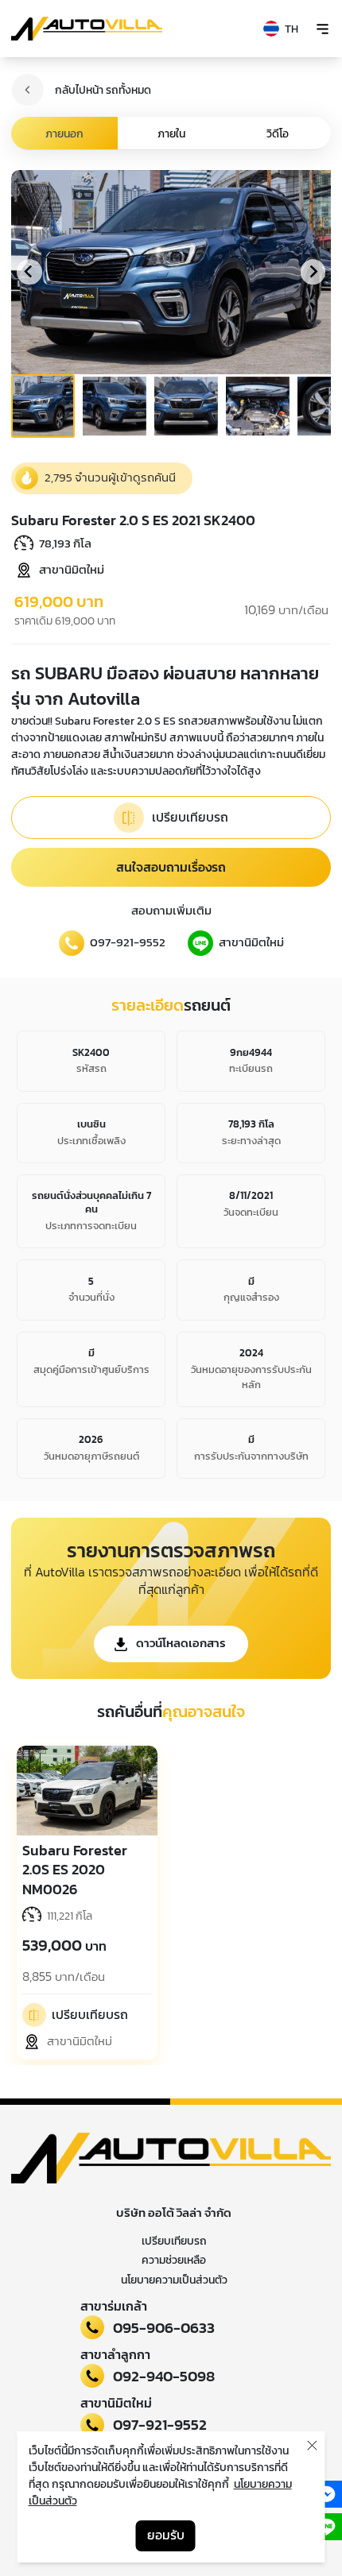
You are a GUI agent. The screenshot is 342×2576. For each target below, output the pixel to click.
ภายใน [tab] (171, 134)
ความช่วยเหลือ (174, 2260)
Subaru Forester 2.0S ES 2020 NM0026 (75, 1870)
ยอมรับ (166, 2535)
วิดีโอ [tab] (278, 134)
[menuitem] (43, 406)
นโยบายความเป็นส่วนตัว (174, 2280)
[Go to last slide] (29, 272)
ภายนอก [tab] (64, 134)
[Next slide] (313, 272)
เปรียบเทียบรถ (174, 2241)
